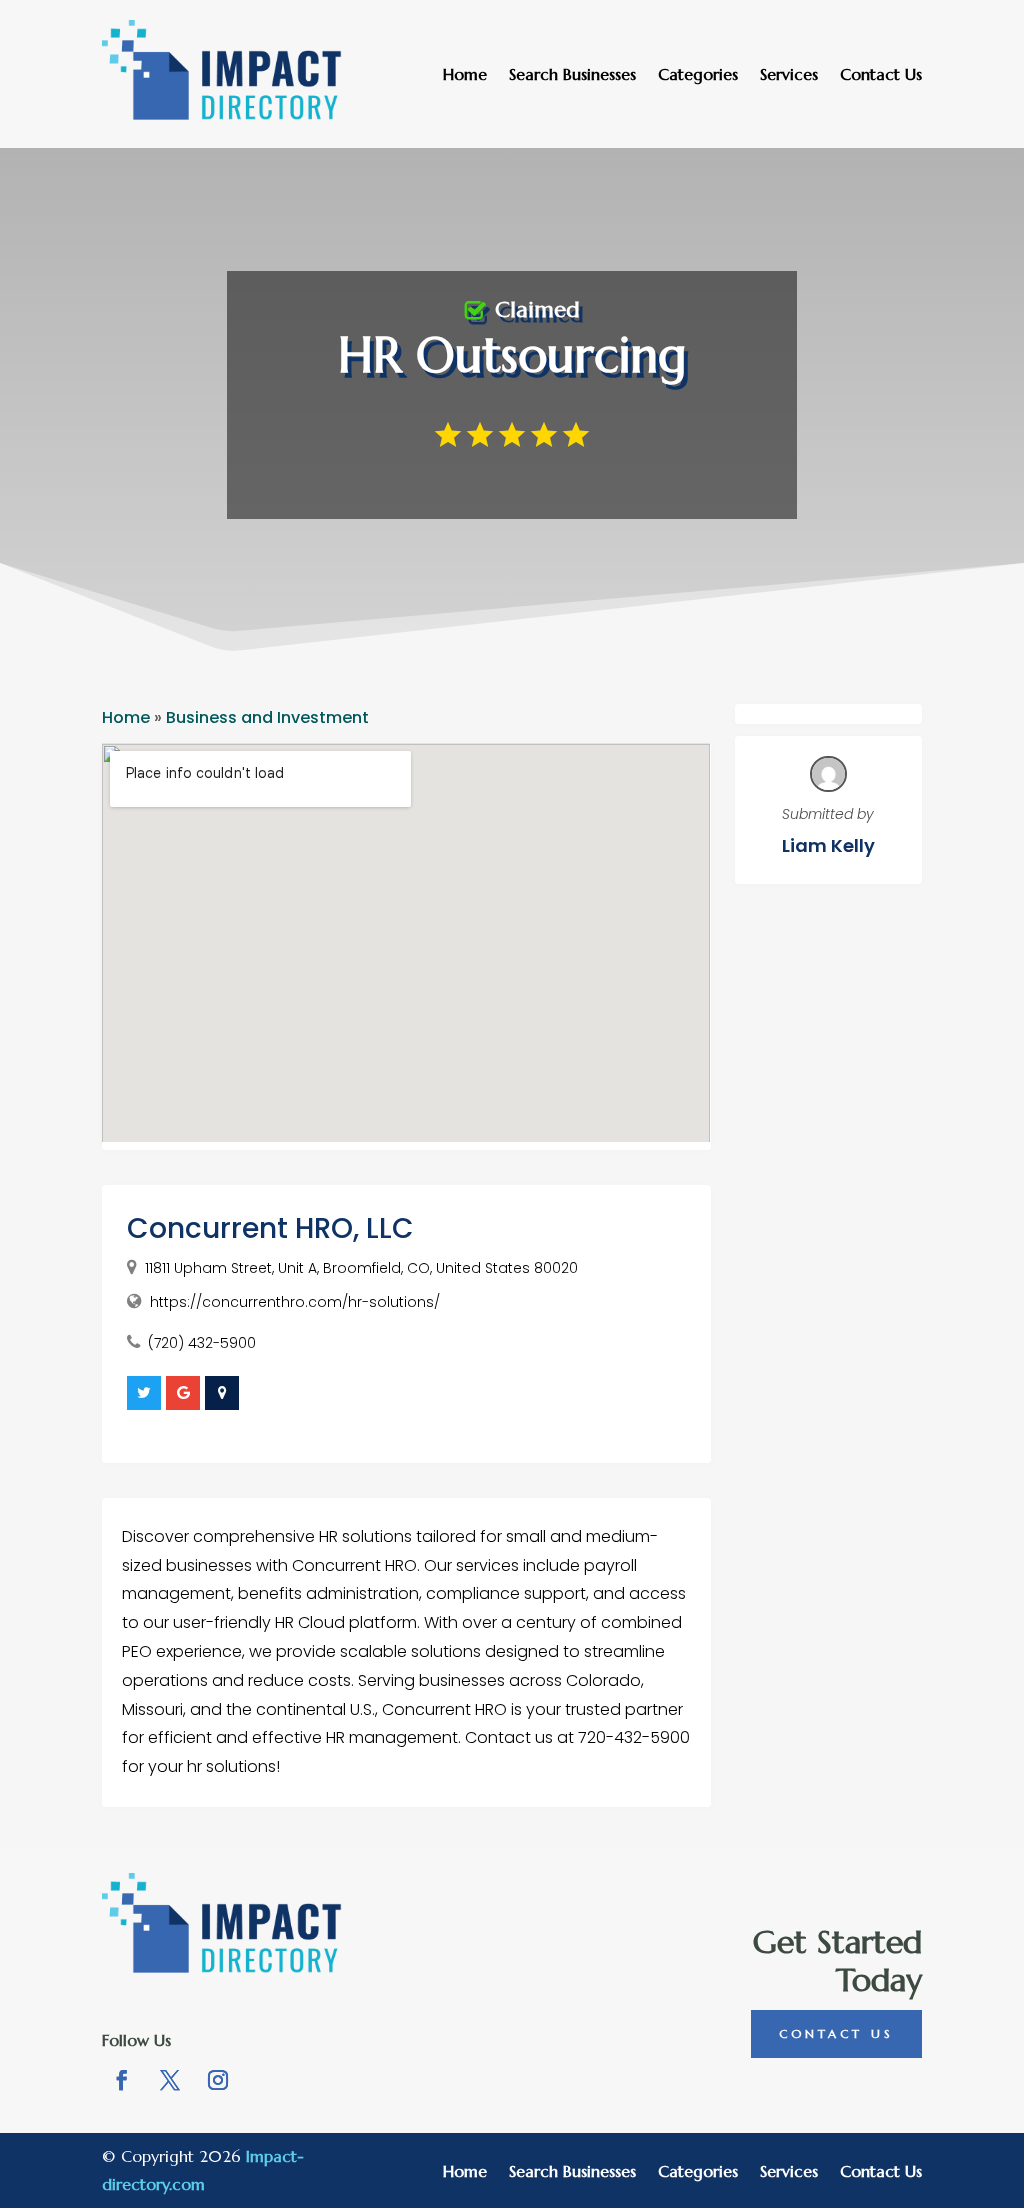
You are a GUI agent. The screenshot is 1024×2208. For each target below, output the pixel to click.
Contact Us (881, 75)
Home (465, 75)
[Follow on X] (170, 2080)
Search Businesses (572, 75)
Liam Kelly (828, 845)
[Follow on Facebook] (122, 2080)
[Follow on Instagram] (218, 2080)
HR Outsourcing (512, 355)
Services (789, 75)
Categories (698, 75)
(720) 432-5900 (202, 1343)
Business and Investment (267, 717)
